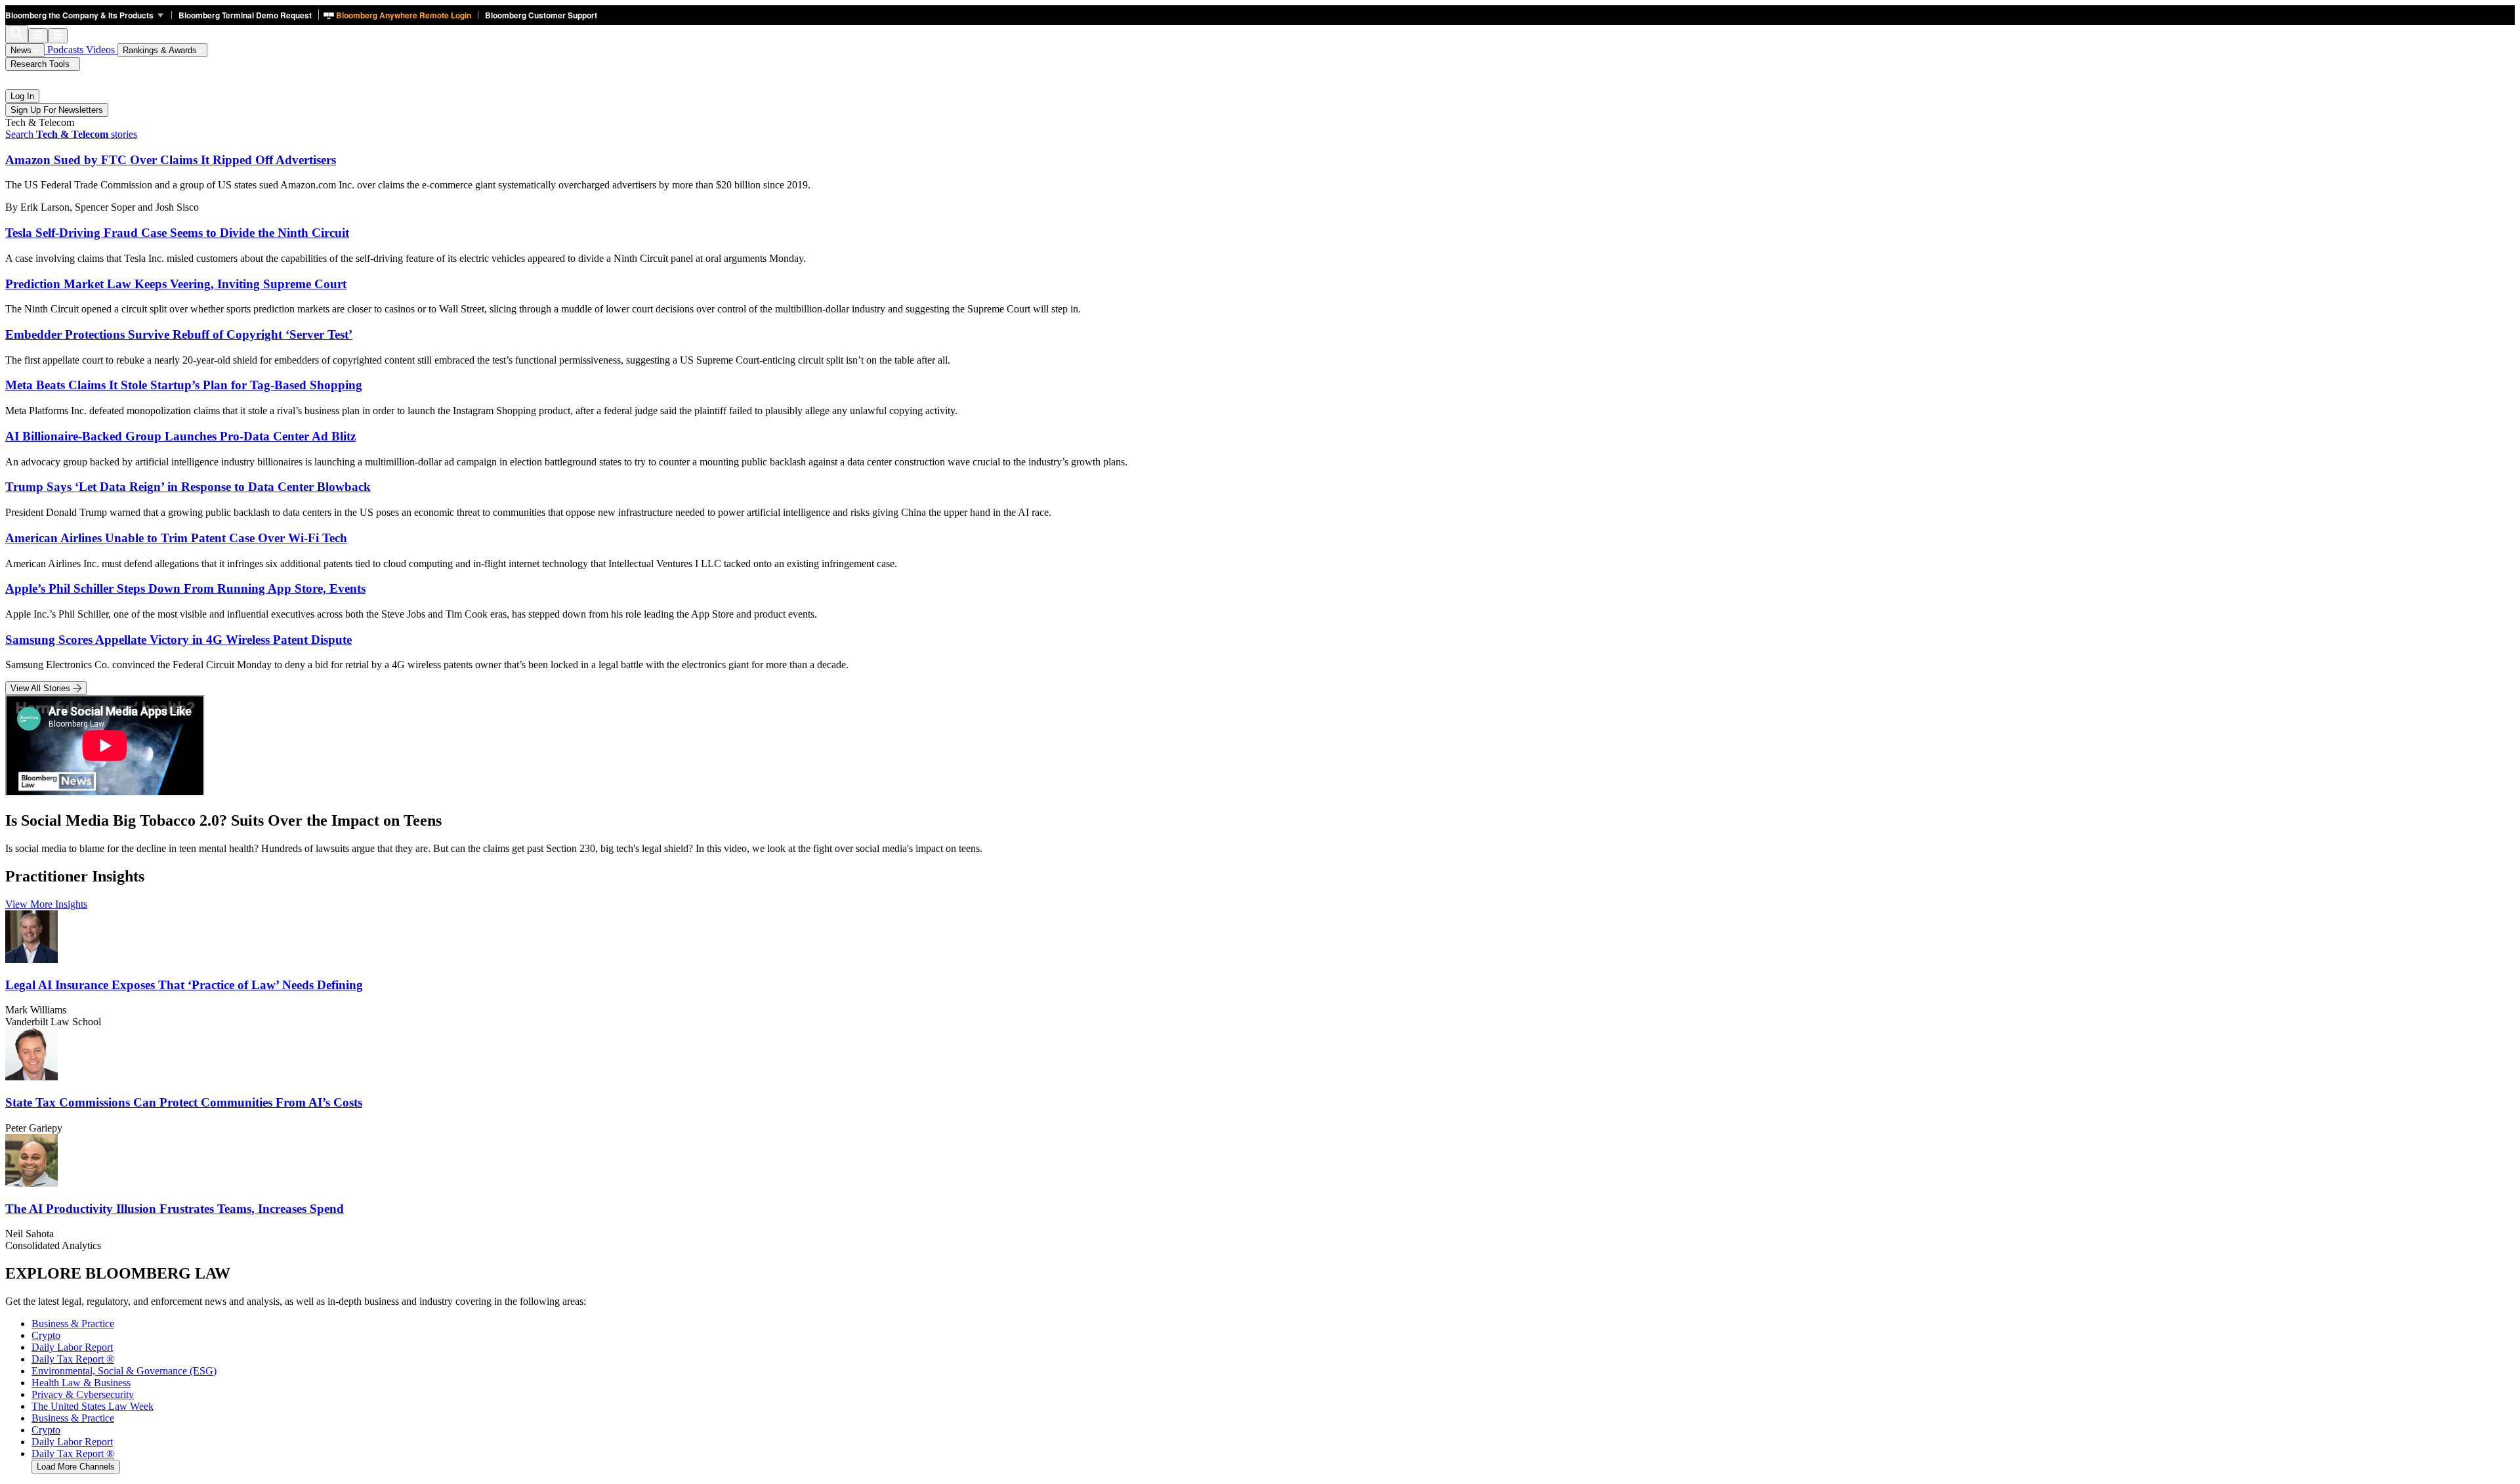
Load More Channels (76, 1467)
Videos (102, 50)
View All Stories (42, 688)
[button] (88, 15)
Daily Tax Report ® (73, 1453)
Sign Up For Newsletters (57, 110)
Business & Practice (73, 1418)
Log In (22, 96)
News (22, 50)
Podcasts (65, 50)
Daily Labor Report (72, 1442)
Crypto (46, 1430)
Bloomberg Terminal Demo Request (245, 15)
